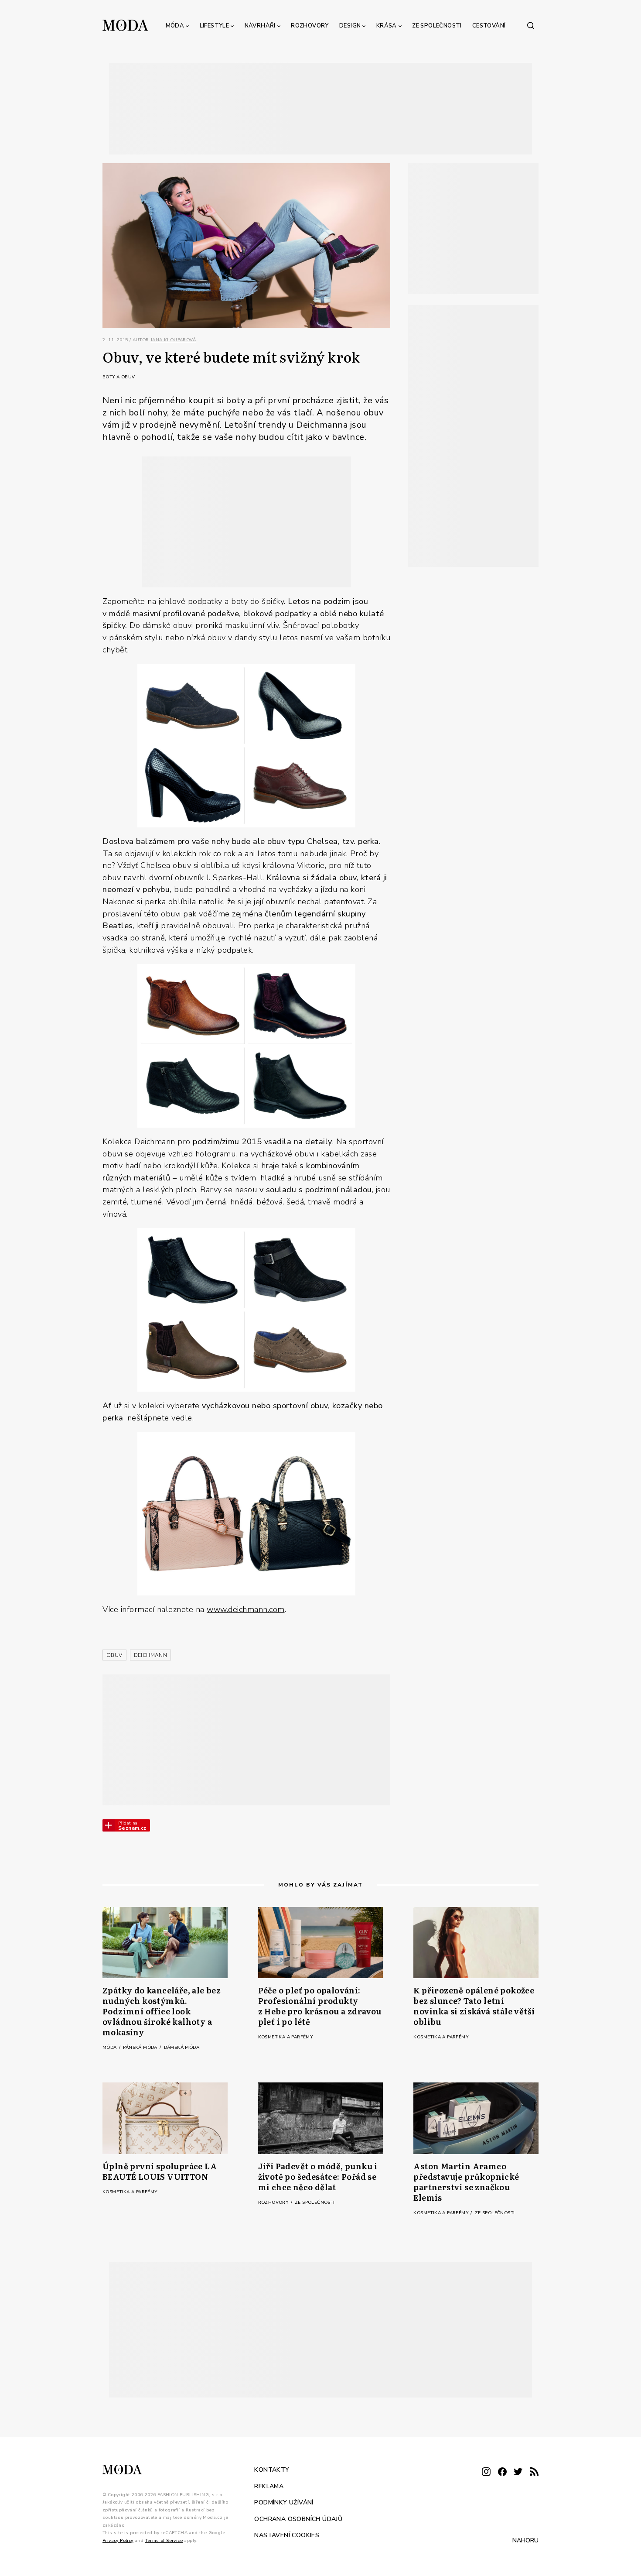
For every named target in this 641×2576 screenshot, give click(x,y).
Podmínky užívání (284, 2502)
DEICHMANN (151, 1655)
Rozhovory (310, 26)
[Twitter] (518, 2472)
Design (350, 26)
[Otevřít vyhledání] (531, 25)
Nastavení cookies (287, 2535)
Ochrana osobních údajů (298, 2519)
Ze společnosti (437, 26)
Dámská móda (182, 2048)
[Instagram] (486, 2472)
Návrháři (260, 26)
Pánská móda (141, 2048)
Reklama (269, 2486)
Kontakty (272, 2470)
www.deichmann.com (246, 1609)
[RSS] (534, 2472)
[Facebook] (502, 2472)
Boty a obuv (119, 377)
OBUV (114, 1655)
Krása (387, 26)
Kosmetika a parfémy (286, 2037)
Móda (175, 26)
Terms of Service (164, 2541)
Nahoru (525, 2540)
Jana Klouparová (173, 340)
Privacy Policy (118, 2541)
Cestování (489, 26)
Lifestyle (215, 26)
